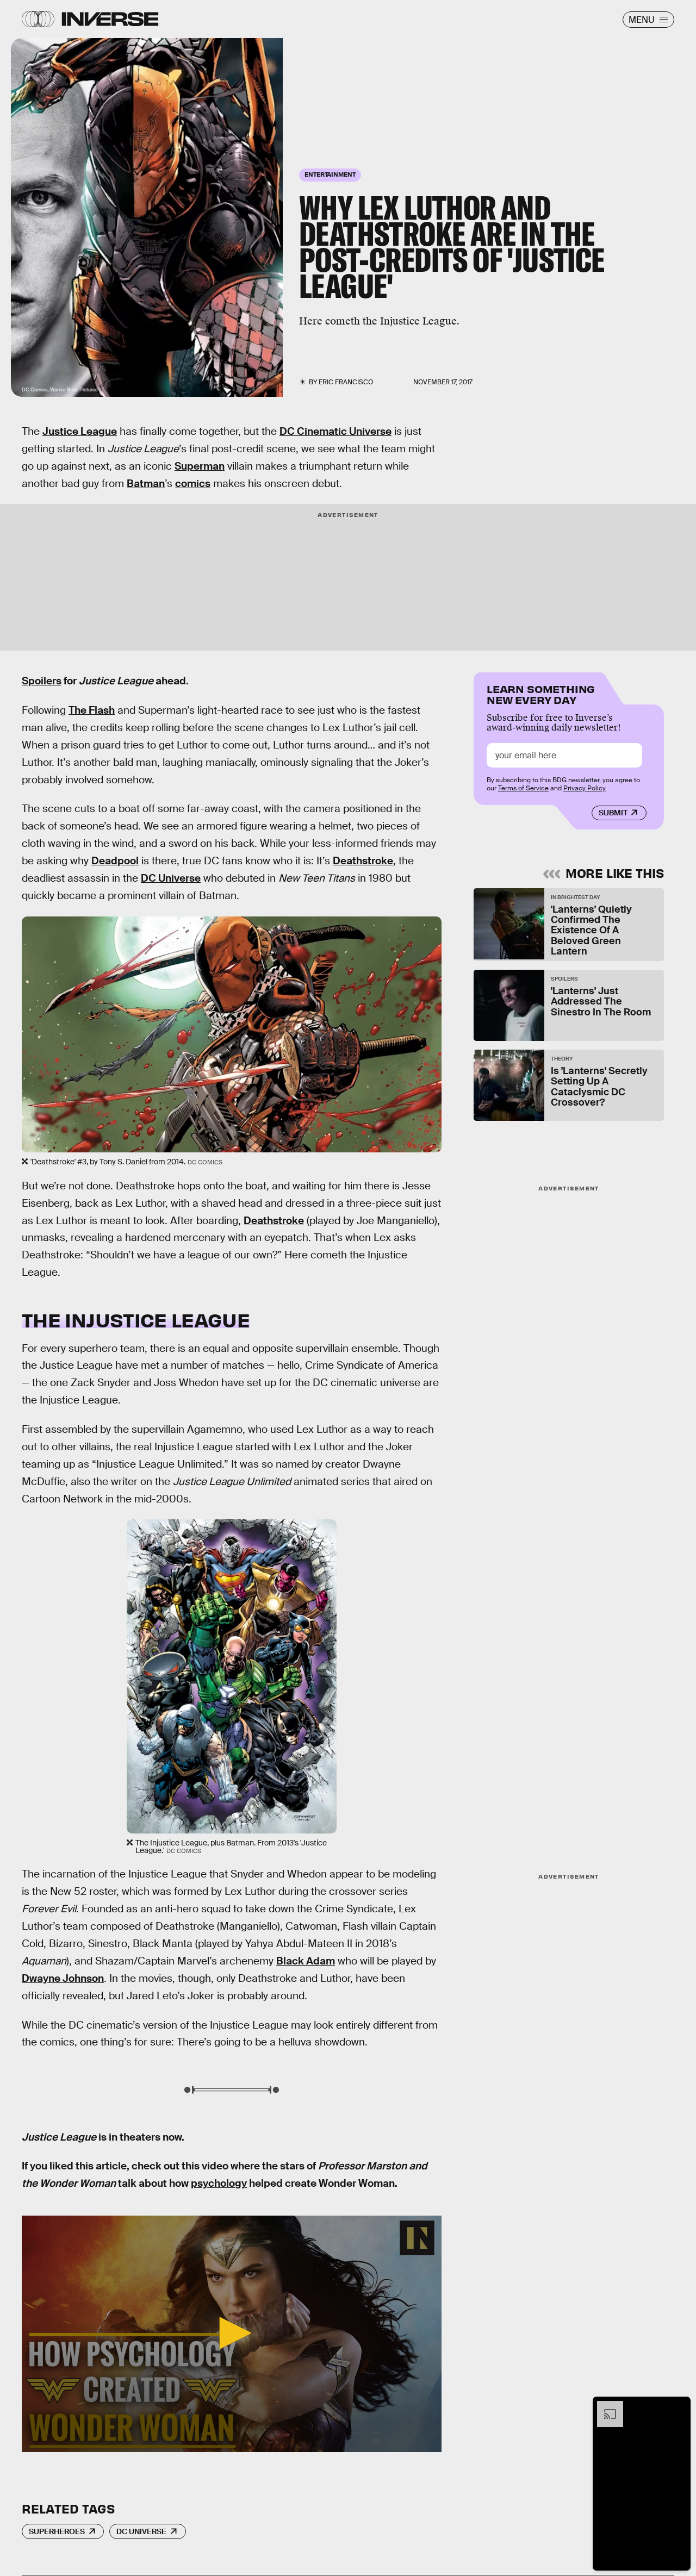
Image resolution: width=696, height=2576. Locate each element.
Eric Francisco (346, 382)
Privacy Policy (585, 788)
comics (193, 484)
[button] (232, 2333)
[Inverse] (110, 19)
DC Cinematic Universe (335, 431)
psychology (219, 2183)
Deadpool (115, 861)
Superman (200, 466)
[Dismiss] (679, 2406)
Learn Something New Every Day (541, 693)
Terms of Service (523, 788)
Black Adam (306, 1961)
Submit (613, 813)
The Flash (92, 710)
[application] (232, 2334)
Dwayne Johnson (63, 1978)
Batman (146, 484)
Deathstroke (363, 861)
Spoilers (42, 681)
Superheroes (57, 2531)
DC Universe (171, 878)
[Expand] (605, 2406)
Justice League (80, 431)
